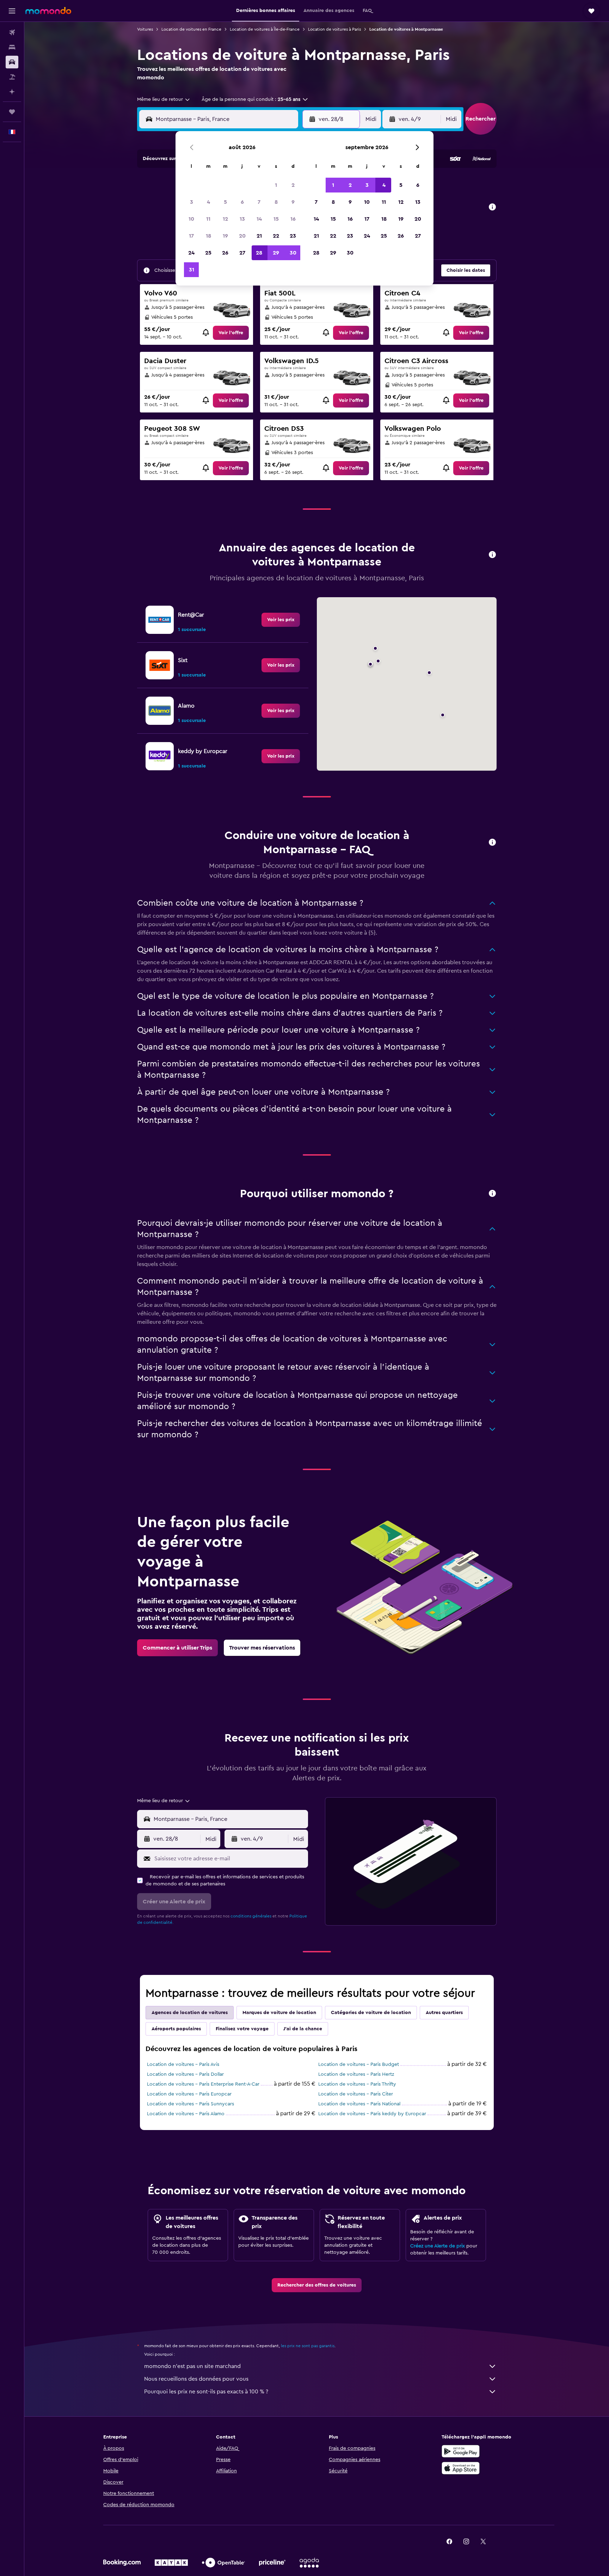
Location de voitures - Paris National (359, 2104)
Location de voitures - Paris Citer (356, 2094)
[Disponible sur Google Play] (461, 2451)
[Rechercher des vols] (12, 32)
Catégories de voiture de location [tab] (371, 2013)
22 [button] (276, 236)
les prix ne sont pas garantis (308, 2346)
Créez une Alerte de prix (438, 2246)
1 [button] (276, 185)
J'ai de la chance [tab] (303, 2029)
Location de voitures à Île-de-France (265, 29)
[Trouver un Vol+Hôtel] (12, 77)
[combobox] (164, 99)
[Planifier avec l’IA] (12, 92)
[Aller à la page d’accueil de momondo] (48, 11)
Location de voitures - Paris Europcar (189, 2094)
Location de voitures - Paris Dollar (185, 2074)
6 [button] (242, 202)
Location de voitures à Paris (334, 29)
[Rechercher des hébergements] (12, 47)
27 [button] (242, 253)
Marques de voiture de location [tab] (279, 2013)
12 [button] (225, 219)
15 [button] (276, 219)
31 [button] (192, 270)
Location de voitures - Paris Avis (183, 2064)
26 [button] (225, 253)
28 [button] (259, 253)
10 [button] (191, 219)
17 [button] (191, 236)
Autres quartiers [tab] (444, 2013)
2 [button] (293, 185)
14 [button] (259, 219)
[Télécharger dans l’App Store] (461, 2468)
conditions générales (251, 1916)
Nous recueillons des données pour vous (196, 2379)
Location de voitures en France (191, 29)
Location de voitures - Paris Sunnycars (190, 2104)
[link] (231, 333)
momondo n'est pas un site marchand (192, 2366)
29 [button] (276, 253)
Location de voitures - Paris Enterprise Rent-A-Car (203, 2084)
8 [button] (276, 202)
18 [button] (208, 236)
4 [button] (208, 202)
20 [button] (242, 236)
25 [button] (208, 253)
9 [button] (293, 202)
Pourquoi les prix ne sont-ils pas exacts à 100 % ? (206, 2392)
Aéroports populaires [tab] (176, 2029)
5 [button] (225, 202)
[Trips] (12, 112)
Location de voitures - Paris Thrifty (357, 2084)
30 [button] (293, 253)
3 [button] (192, 202)
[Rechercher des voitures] (12, 62)
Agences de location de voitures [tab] (190, 2013)
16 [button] (293, 219)
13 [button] (242, 219)
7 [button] (259, 202)
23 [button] (293, 236)
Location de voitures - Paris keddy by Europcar (372, 2114)
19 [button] (225, 236)
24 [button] (191, 253)
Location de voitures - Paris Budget (359, 2064)
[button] (12, 11)
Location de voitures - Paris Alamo (186, 2114)
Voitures (145, 29)
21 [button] (259, 236)
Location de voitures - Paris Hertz (356, 2074)
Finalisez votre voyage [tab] (242, 2029)
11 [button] (208, 219)
